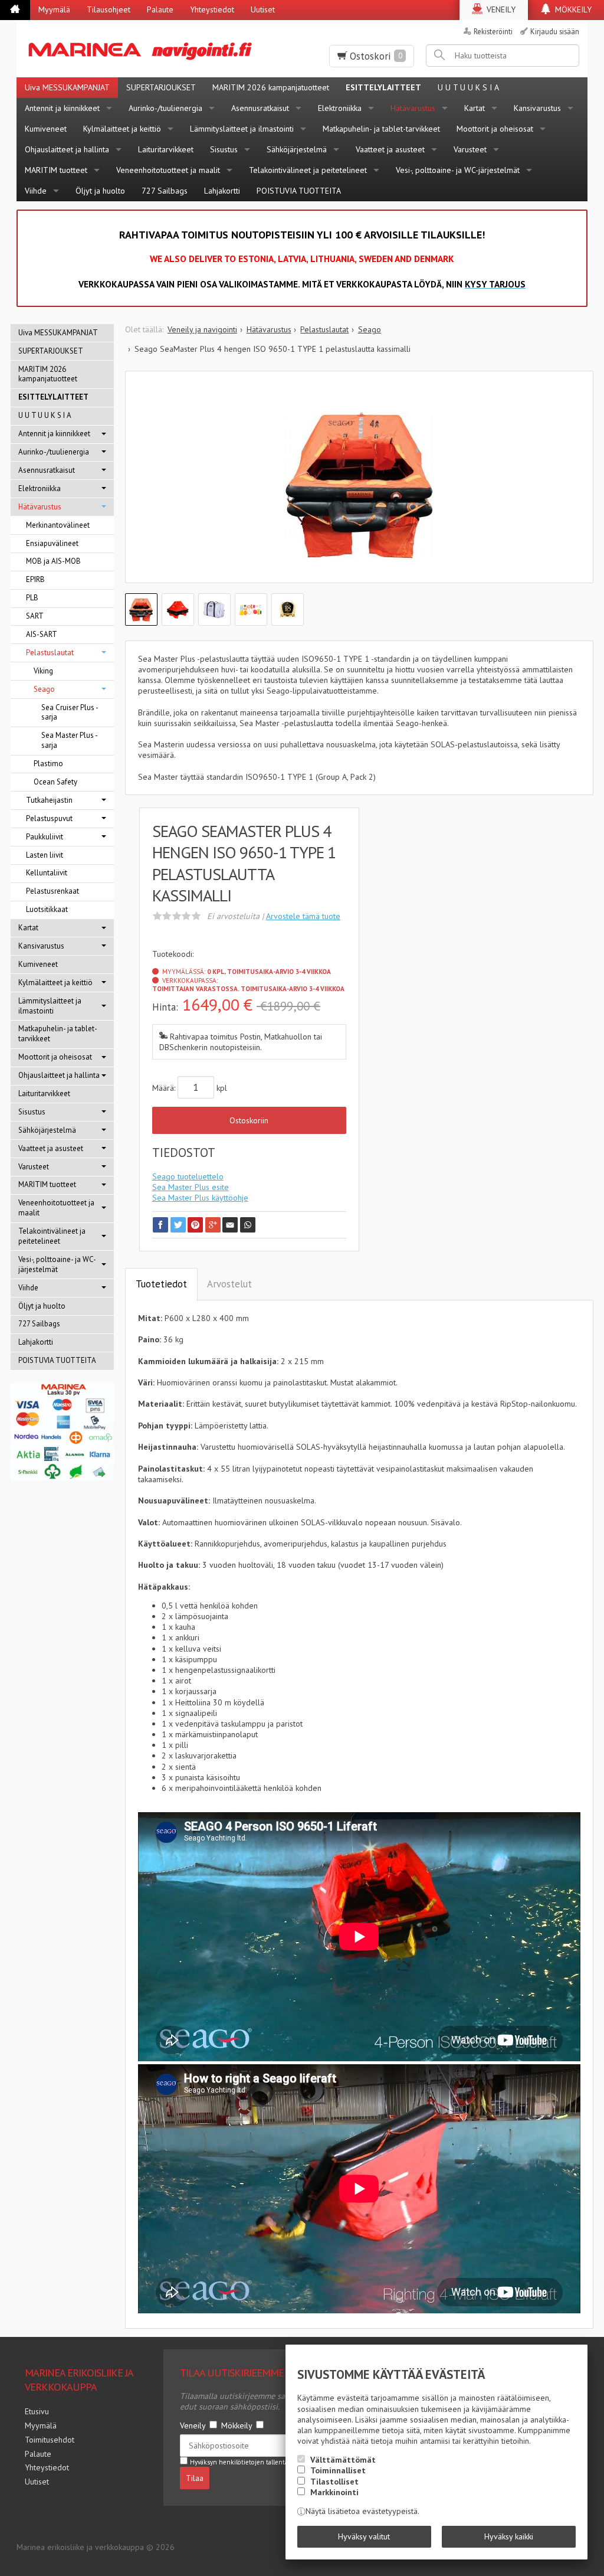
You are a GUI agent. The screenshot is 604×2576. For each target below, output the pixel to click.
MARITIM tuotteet (56, 170)
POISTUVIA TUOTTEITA (299, 191)
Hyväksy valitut (364, 2536)
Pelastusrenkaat (52, 891)
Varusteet (470, 149)
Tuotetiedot (161, 1284)
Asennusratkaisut (260, 108)
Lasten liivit (45, 855)
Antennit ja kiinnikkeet (62, 108)
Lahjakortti (222, 191)
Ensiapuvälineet (52, 543)
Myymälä (54, 9)
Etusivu (37, 2411)
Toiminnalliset (338, 2470)
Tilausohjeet (109, 9)
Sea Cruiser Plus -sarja (70, 712)
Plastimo (48, 764)
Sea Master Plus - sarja (70, 740)
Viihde (36, 191)
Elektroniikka (340, 108)
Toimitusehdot (50, 2440)
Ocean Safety (55, 782)
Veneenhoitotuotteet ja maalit (168, 170)
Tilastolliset (334, 2482)
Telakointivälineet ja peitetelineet (308, 170)
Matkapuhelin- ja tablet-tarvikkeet (381, 129)
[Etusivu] (15, 10)
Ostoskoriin (249, 1120)
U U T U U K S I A (468, 87)
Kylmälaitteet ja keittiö (122, 129)
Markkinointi (334, 2492)
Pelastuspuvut (49, 818)
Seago (44, 689)
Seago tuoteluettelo (188, 1176)
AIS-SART (42, 634)
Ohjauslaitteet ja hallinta (67, 149)
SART (35, 616)
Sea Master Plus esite (191, 1187)
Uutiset (263, 9)
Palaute (160, 9)
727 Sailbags (165, 191)
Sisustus (224, 149)
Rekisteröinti (493, 31)
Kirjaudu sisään (555, 31)
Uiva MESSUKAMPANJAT (67, 87)
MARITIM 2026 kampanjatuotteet (271, 87)
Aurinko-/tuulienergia (165, 108)
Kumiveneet (46, 129)
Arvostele (303, 916)
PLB (32, 598)
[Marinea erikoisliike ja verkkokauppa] (145, 49)
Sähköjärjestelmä (297, 149)
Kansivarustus (537, 108)
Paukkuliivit (45, 837)
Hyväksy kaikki (509, 2536)
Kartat (475, 108)
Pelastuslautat (50, 653)
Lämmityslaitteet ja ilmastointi (242, 129)
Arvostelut (229, 1284)
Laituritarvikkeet (166, 149)
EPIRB (35, 579)
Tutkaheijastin (49, 800)
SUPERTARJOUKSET (161, 87)
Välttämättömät (343, 2460)
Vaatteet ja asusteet (390, 149)
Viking (43, 671)
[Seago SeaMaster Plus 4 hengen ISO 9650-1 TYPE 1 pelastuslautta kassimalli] (359, 486)
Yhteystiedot (212, 9)
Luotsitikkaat (47, 909)
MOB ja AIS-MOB (53, 561)
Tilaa (195, 2478)
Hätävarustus (413, 108)
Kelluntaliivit (47, 873)
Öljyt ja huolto (100, 191)
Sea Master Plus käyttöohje (200, 1198)
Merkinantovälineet (58, 525)
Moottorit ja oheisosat (495, 129)
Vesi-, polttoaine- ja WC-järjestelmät (458, 170)
